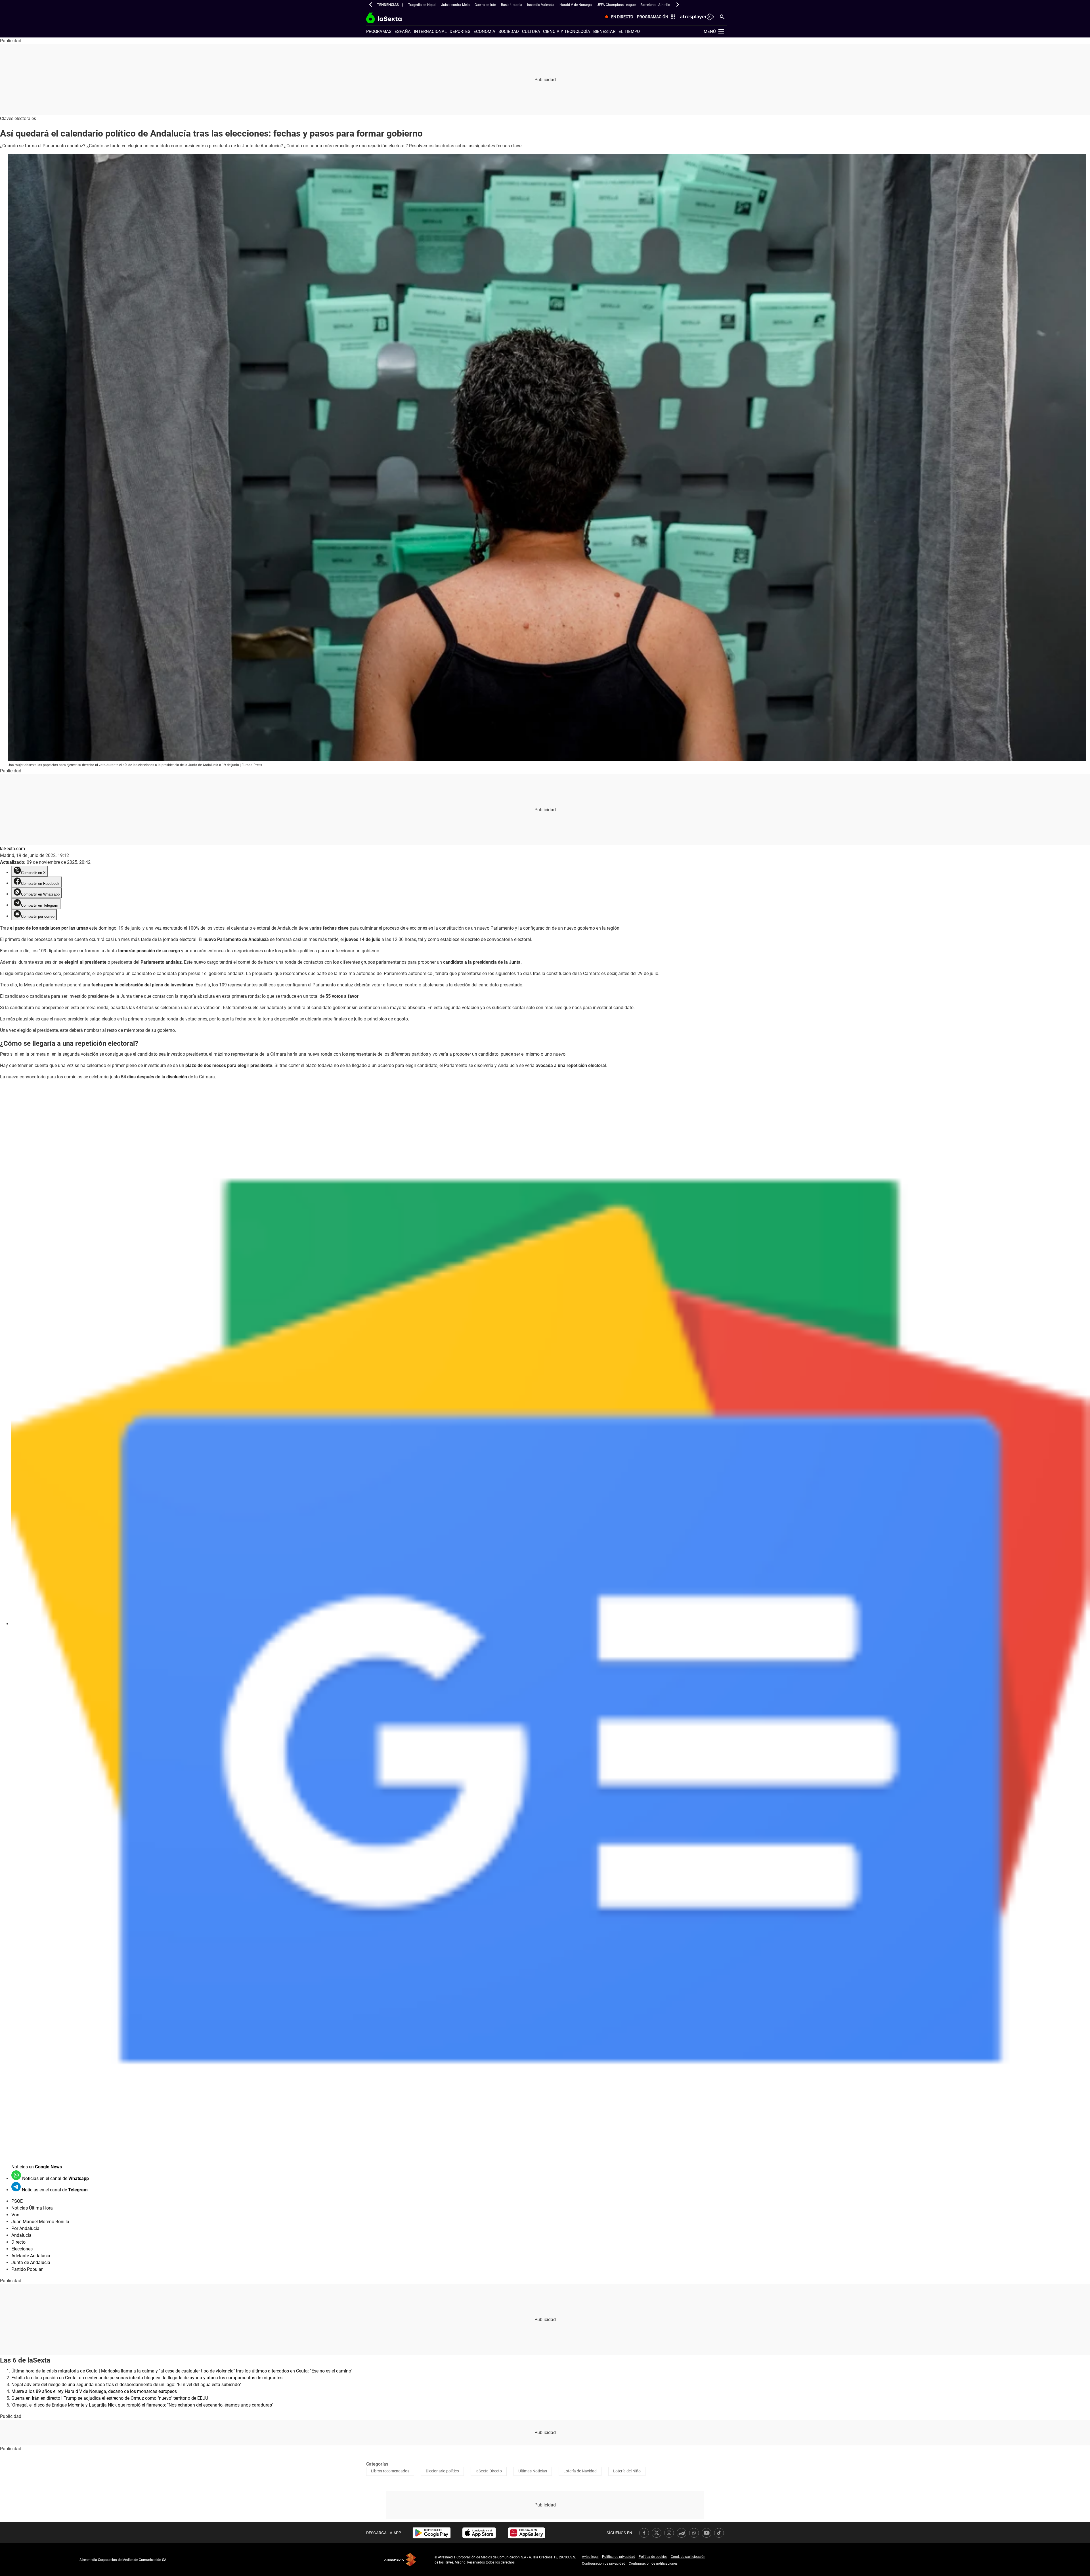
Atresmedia (400, 2560)
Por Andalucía (25, 2228)
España (403, 32)
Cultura (531, 32)
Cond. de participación (688, 2557)
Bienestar (604, 32)
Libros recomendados (390, 2471)
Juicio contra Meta (455, 5)
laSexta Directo (489, 2471)
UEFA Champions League (616, 5)
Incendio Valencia (541, 5)
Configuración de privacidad (604, 2564)
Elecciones (22, 2249)
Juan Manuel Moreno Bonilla (40, 2222)
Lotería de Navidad (580, 2471)
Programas (379, 32)
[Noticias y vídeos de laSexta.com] (394, 17)
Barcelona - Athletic (655, 5)
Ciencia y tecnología (567, 32)
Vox (15, 2215)
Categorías (377, 2464)
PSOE (17, 2201)
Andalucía (21, 2235)
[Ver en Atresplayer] (697, 17)
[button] (371, 5)
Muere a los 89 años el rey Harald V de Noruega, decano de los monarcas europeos (94, 2391)
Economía (484, 32)
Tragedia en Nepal (422, 5)
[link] (432, 2533)
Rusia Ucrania (512, 5)
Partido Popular (27, 2269)
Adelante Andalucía (31, 2256)
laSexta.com (12, 849)
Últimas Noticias (533, 2471)
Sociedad (509, 32)
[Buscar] (722, 16)
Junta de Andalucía (31, 2262)
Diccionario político (442, 2471)
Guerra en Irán (485, 5)
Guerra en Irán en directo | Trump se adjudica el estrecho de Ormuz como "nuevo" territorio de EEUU (110, 2398)
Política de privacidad (619, 2557)
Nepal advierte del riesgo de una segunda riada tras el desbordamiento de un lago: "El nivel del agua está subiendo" (126, 2385)
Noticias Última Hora (32, 2208)
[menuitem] (618, 17)
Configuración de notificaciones (653, 2564)
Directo (18, 2242)
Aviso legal (590, 2557)
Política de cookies (653, 2557)
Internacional (430, 32)
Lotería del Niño (627, 2471)
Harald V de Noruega (576, 5)
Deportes (460, 32)
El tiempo (629, 32)
